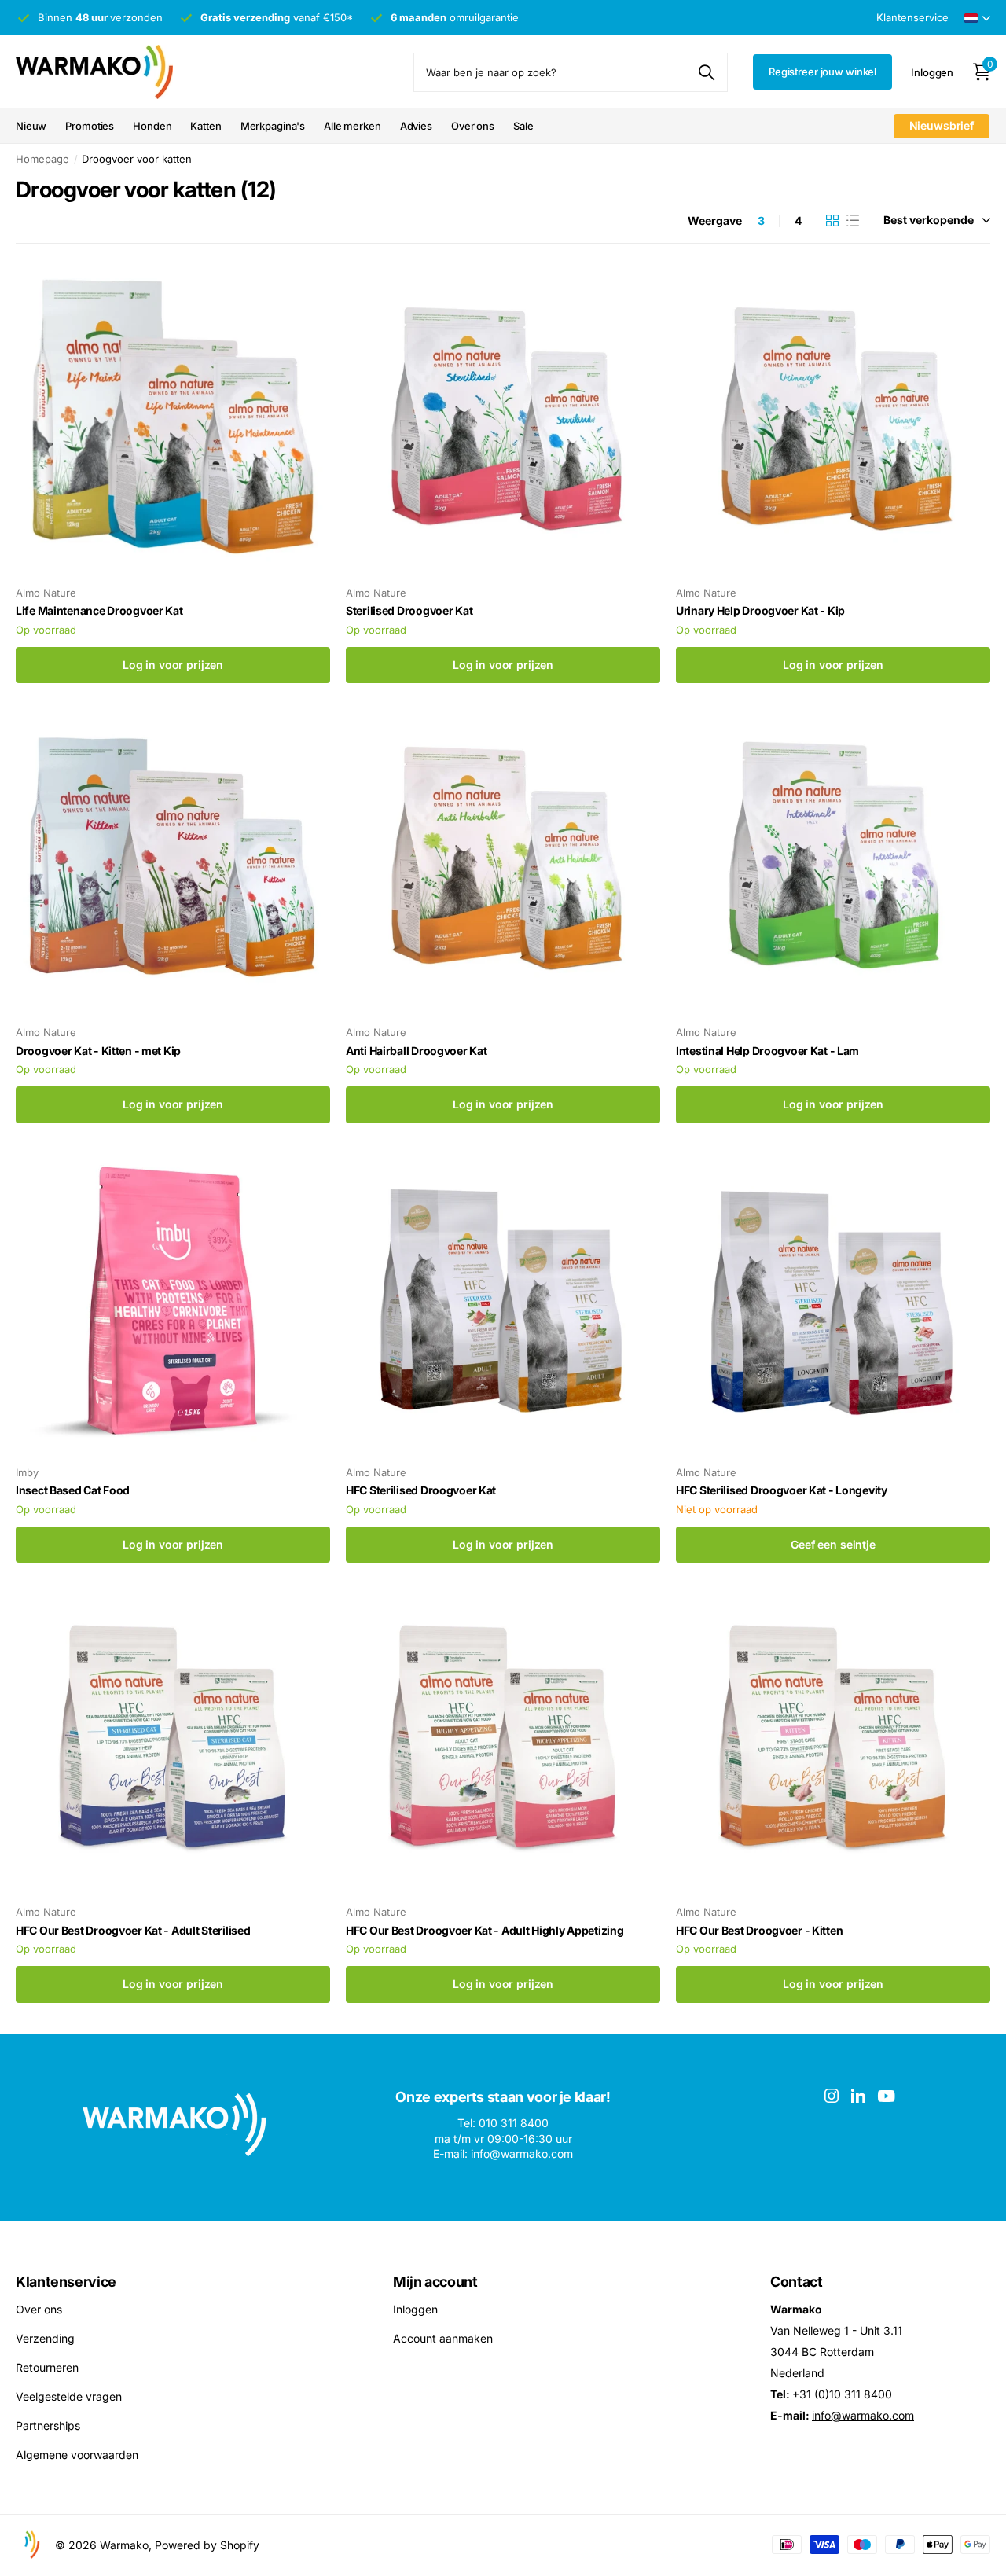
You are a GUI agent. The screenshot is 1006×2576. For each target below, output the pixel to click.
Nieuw (31, 126)
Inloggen (415, 2309)
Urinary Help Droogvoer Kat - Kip (760, 610)
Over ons (473, 126)
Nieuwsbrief (942, 125)
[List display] (853, 221)
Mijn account (435, 2282)
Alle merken (352, 126)
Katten (206, 126)
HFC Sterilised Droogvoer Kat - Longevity (782, 1490)
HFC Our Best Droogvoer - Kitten (759, 1930)
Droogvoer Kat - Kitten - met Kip (98, 1051)
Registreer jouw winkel (822, 72)
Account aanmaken (443, 2338)
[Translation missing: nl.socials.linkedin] (858, 2096)
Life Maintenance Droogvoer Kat (99, 610)
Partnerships (48, 2425)
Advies (416, 126)
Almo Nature (46, 593)
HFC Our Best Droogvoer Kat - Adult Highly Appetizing (485, 1930)
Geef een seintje (833, 1544)
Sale (523, 126)
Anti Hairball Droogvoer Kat (416, 1051)
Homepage (42, 159)
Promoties (90, 126)
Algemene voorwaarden (77, 2455)
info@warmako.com (863, 2415)
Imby (27, 1472)
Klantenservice (66, 2282)
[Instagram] (832, 2096)
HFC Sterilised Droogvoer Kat (421, 1490)
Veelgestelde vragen (69, 2396)
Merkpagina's (273, 126)
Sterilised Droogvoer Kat (409, 610)
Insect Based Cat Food (73, 1490)
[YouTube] (886, 2096)
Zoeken (706, 72)
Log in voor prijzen (173, 665)
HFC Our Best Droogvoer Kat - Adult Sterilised (133, 1930)
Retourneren (47, 2367)
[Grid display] (832, 221)
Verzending (45, 2338)
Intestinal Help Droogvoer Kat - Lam (767, 1051)
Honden (152, 126)
